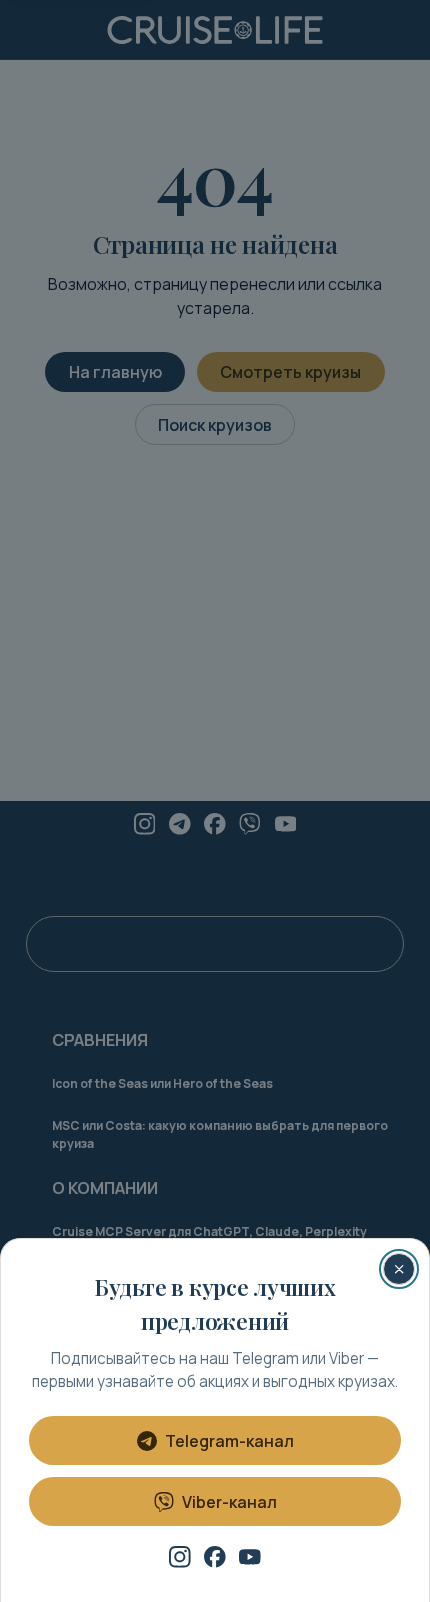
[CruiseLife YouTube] (250, 1557)
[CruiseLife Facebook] (215, 1557)
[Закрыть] (399, 1269)
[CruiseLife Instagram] (180, 1557)
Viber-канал (229, 1502)
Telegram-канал (229, 1441)
